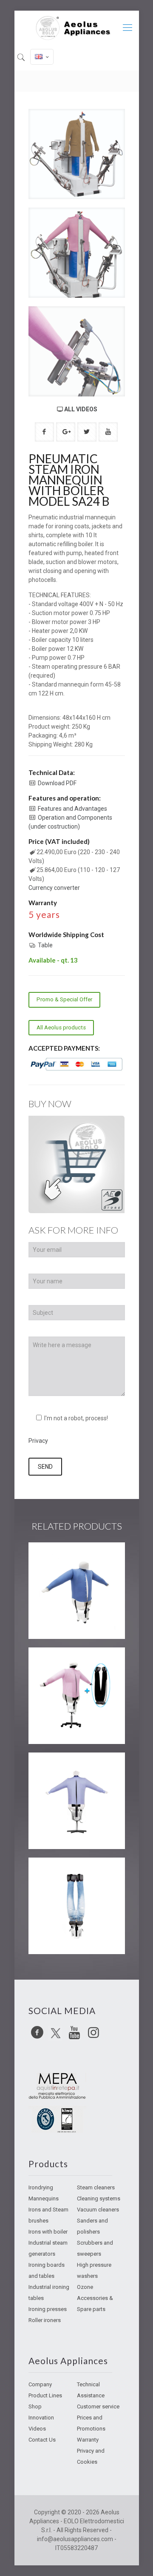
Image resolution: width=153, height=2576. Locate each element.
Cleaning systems (99, 2198)
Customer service (98, 2406)
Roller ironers (45, 2320)
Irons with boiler (48, 2232)
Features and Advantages (72, 809)
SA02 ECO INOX (71, 1558)
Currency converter (54, 888)
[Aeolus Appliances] (77, 28)
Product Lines (45, 2395)
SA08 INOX (61, 1873)
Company (40, 2384)
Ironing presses (48, 2309)
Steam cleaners (96, 2187)
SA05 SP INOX (67, 1663)
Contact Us (42, 2440)
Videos (37, 2429)
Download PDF (57, 783)
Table (45, 945)
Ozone (85, 2287)
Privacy (38, 1441)
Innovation (41, 2418)
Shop (35, 2406)
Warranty (88, 2440)
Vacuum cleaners (98, 2210)
